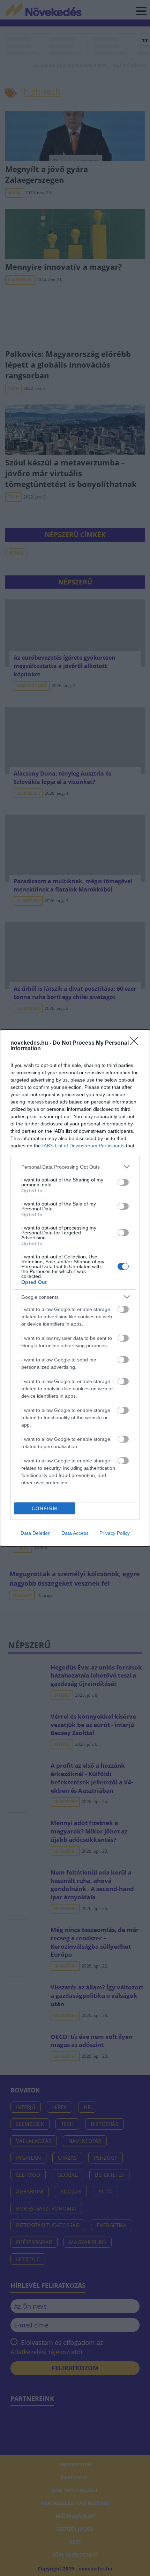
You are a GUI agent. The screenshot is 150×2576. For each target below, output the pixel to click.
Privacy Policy (115, 1533)
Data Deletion (36, 1533)
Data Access (75, 1533)
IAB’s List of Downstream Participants (83, 1146)
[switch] (123, 1182)
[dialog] (75, 1288)
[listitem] (75, 1167)
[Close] (136, 1043)
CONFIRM (45, 1509)
